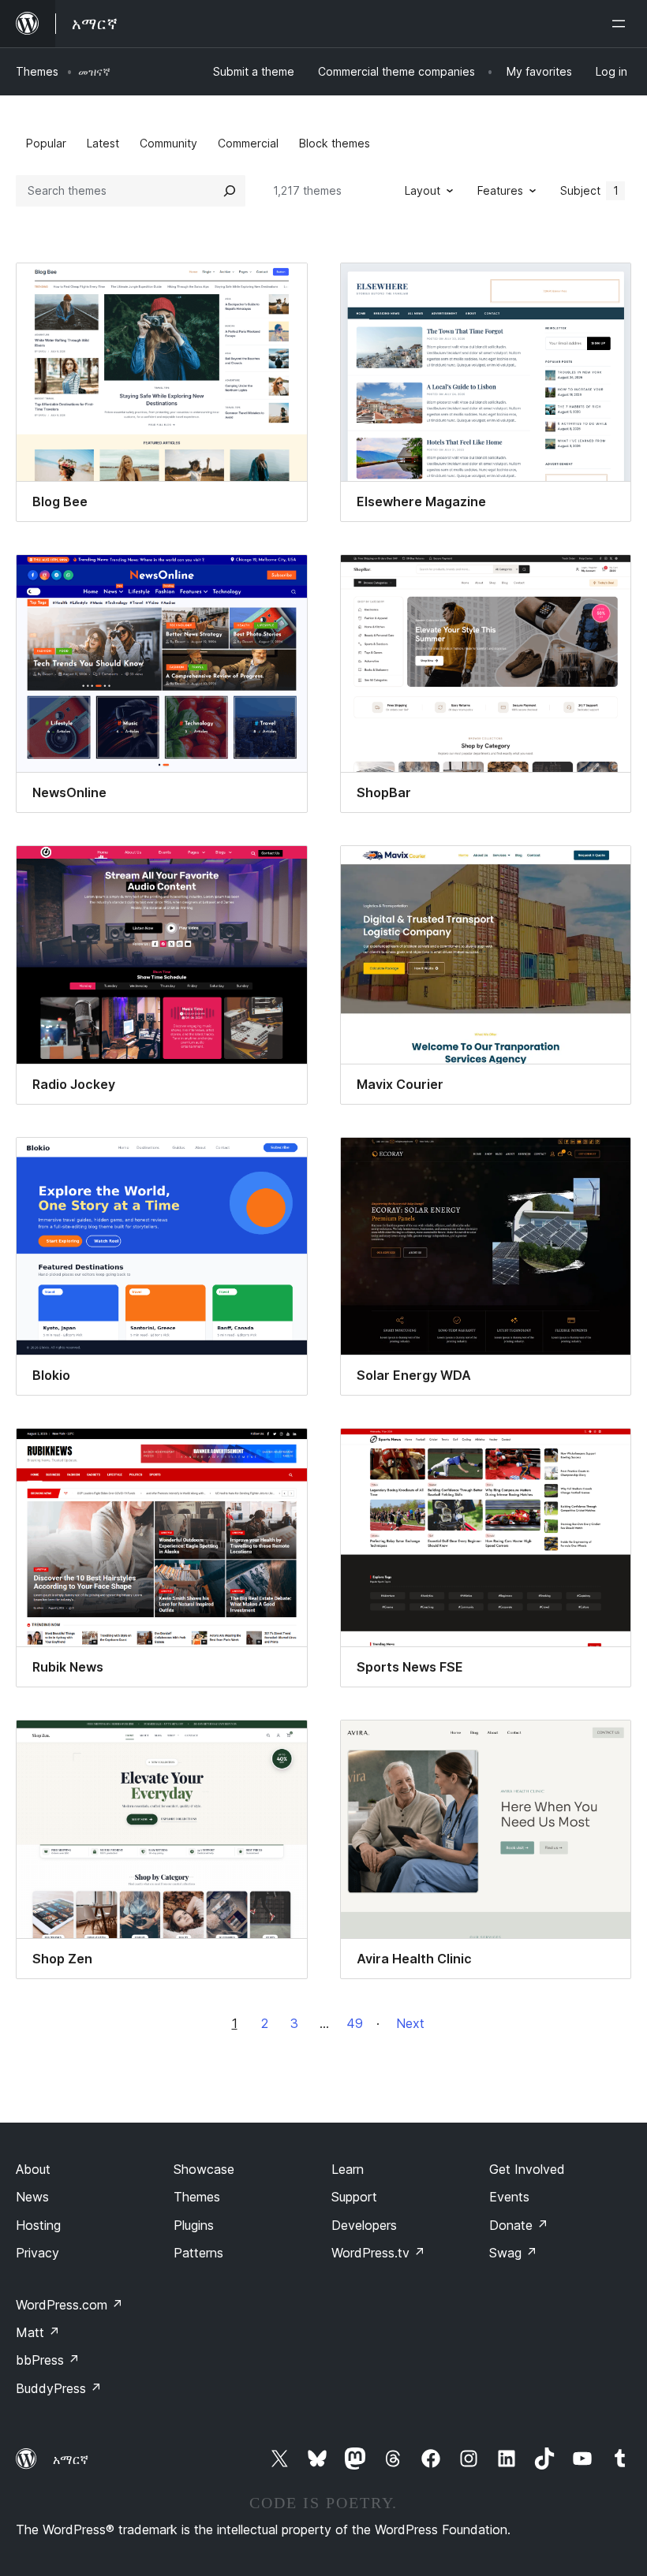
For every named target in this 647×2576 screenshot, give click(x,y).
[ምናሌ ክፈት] (622, 24)
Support (354, 2197)
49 (355, 2023)
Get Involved (527, 2169)
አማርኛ (71, 2459)
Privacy (37, 2253)
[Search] (230, 191)
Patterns (198, 2253)
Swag (513, 2253)
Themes (37, 71)
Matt (38, 2332)
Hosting (38, 2225)
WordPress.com (69, 2305)
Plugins (194, 2225)
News (32, 2197)
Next (410, 2023)
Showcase (204, 2169)
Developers (364, 2225)
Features (500, 190)
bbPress (48, 2360)
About (33, 2169)
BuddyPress (59, 2388)
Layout (423, 190)
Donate (519, 2225)
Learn (348, 2169)
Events (509, 2197)
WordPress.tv (378, 2253)
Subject (589, 190)
